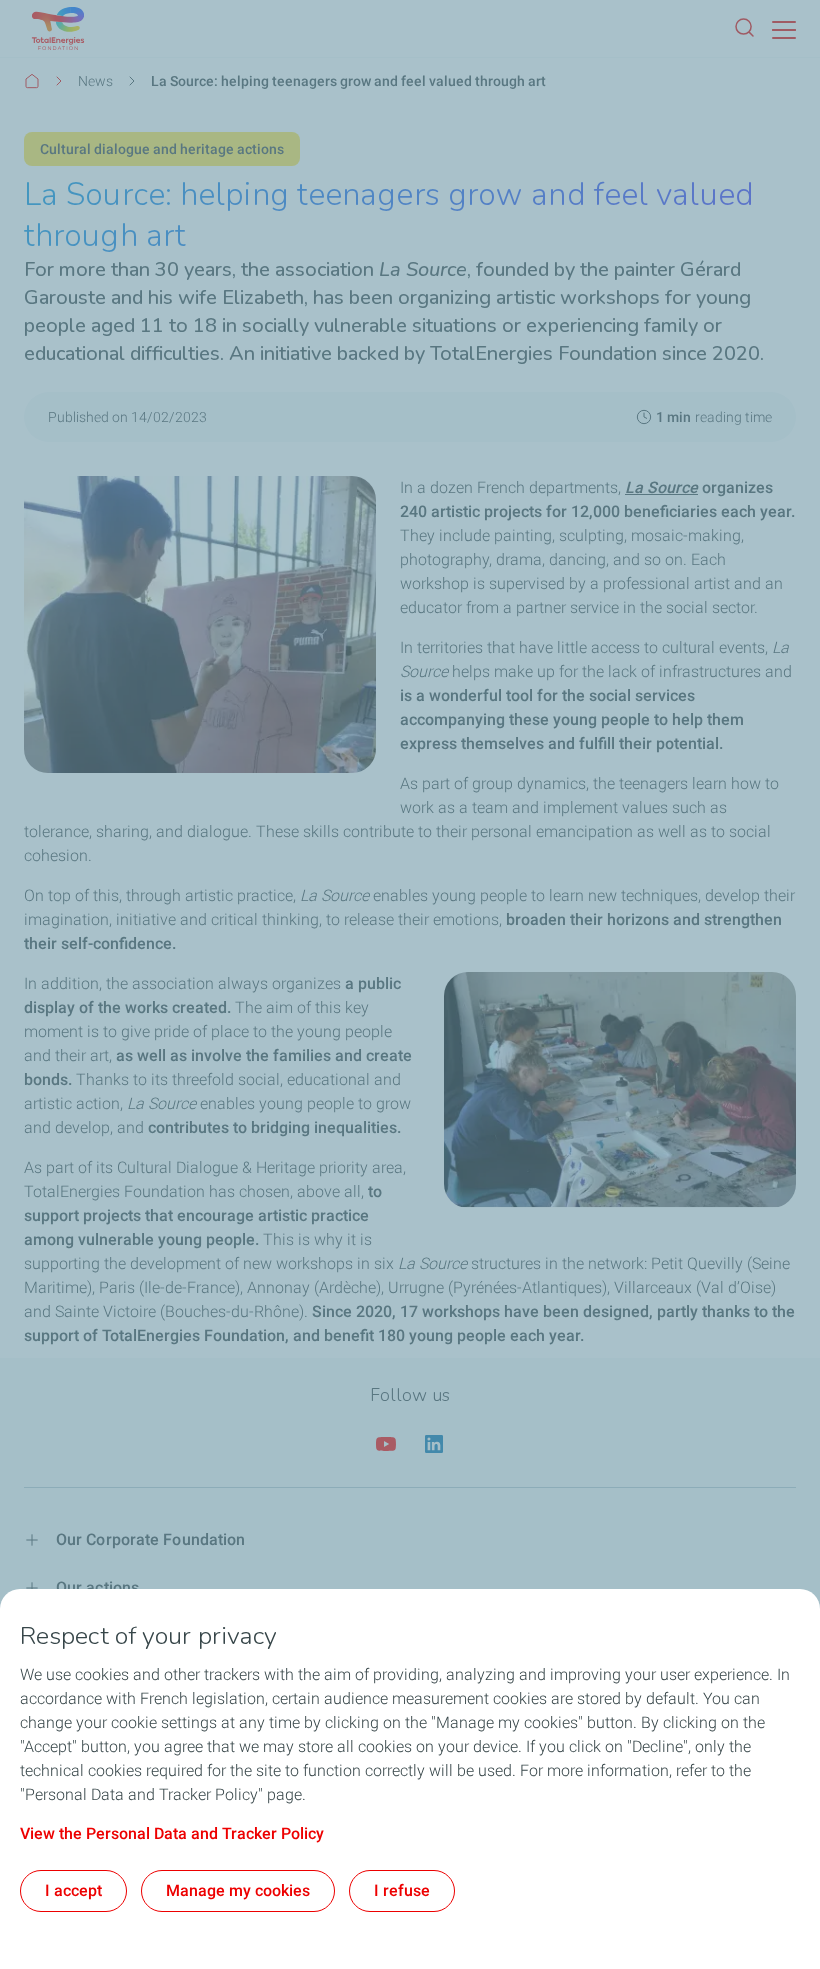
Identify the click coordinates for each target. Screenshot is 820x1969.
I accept (73, 1890)
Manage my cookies (238, 1890)
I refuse (402, 1890)
